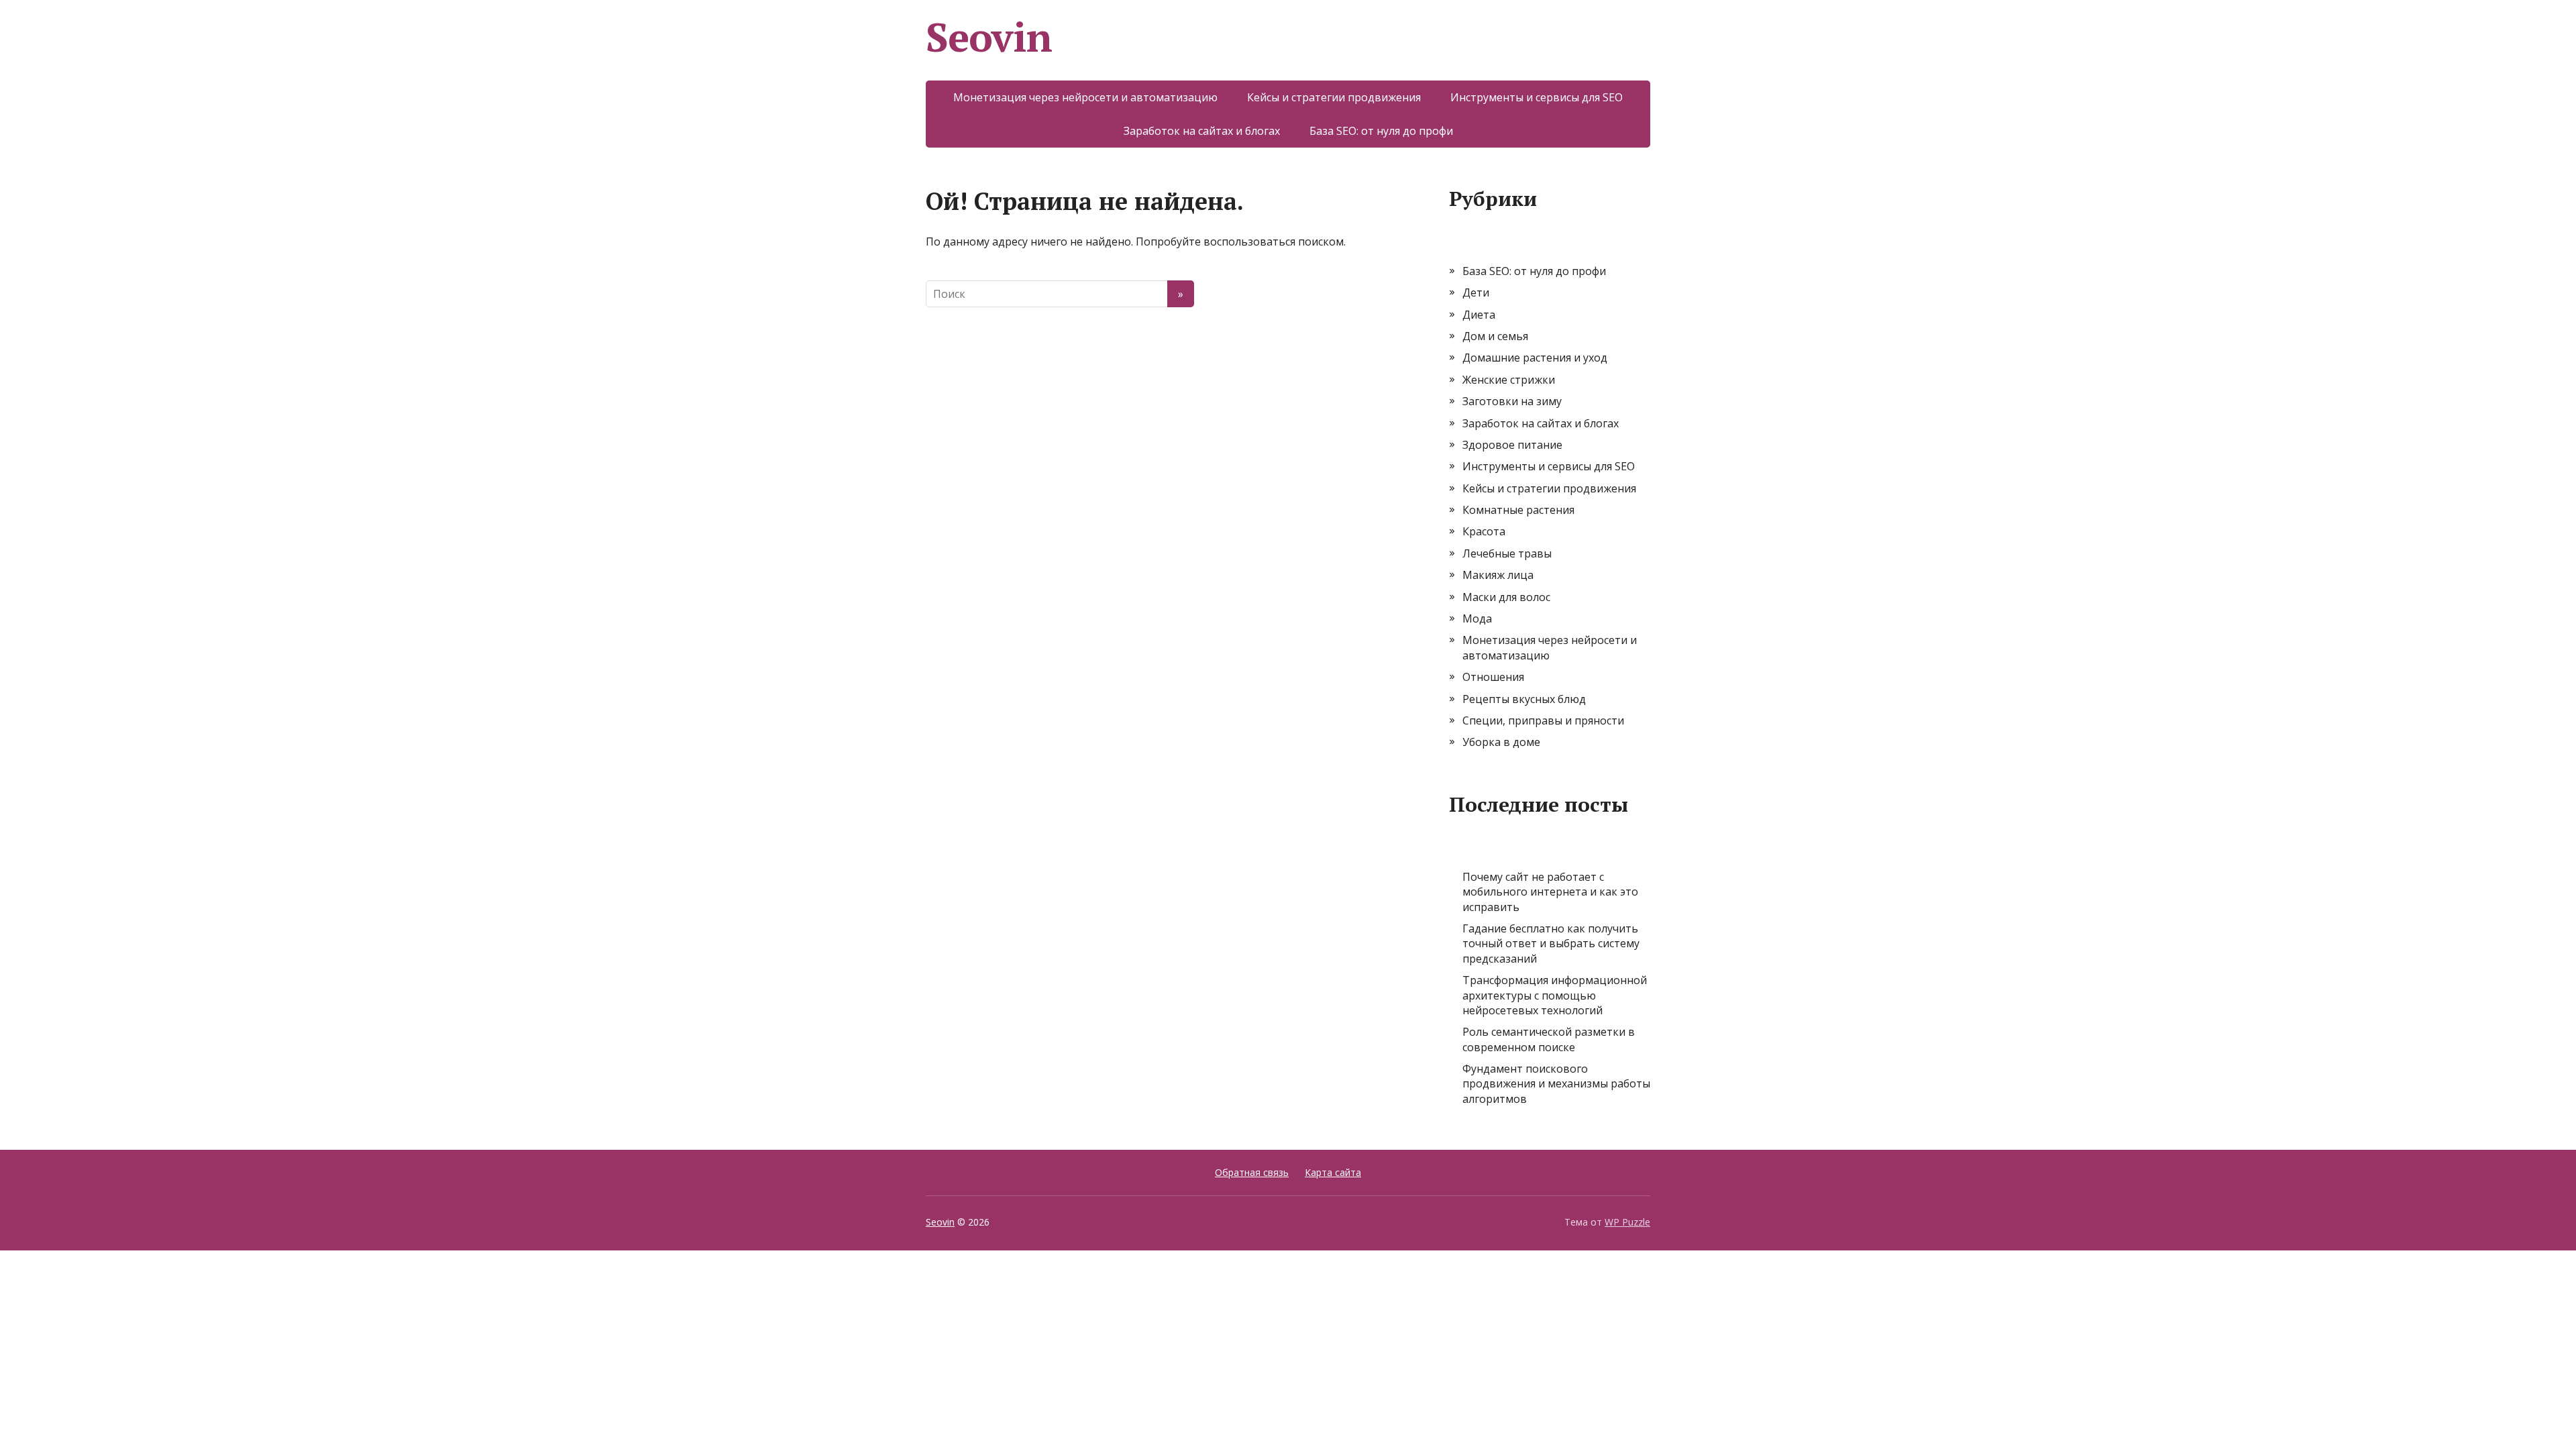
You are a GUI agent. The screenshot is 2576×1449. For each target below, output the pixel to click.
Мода (1477, 619)
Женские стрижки (1509, 380)
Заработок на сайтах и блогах (1202, 131)
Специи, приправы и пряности (1543, 720)
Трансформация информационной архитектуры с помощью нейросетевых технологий (1555, 995)
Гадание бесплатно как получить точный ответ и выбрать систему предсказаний (1551, 944)
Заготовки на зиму (1512, 401)
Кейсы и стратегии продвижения (1334, 97)
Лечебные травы (1507, 553)
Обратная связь (1252, 1172)
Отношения (1493, 677)
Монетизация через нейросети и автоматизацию (1085, 97)
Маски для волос (1506, 597)
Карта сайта (1333, 1172)
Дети (1476, 292)
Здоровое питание (1512, 445)
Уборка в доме (1501, 742)
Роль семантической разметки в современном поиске (1549, 1039)
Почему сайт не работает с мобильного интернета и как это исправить (1550, 892)
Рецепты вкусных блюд (1524, 699)
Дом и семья (1495, 336)
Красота (1484, 531)
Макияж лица (1498, 575)
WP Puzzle (1627, 1222)
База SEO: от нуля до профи (1381, 131)
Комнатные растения (1518, 510)
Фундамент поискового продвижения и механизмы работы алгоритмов (1556, 1084)
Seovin (989, 37)
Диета (1479, 315)
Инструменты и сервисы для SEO (1537, 97)
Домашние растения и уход (1535, 358)
